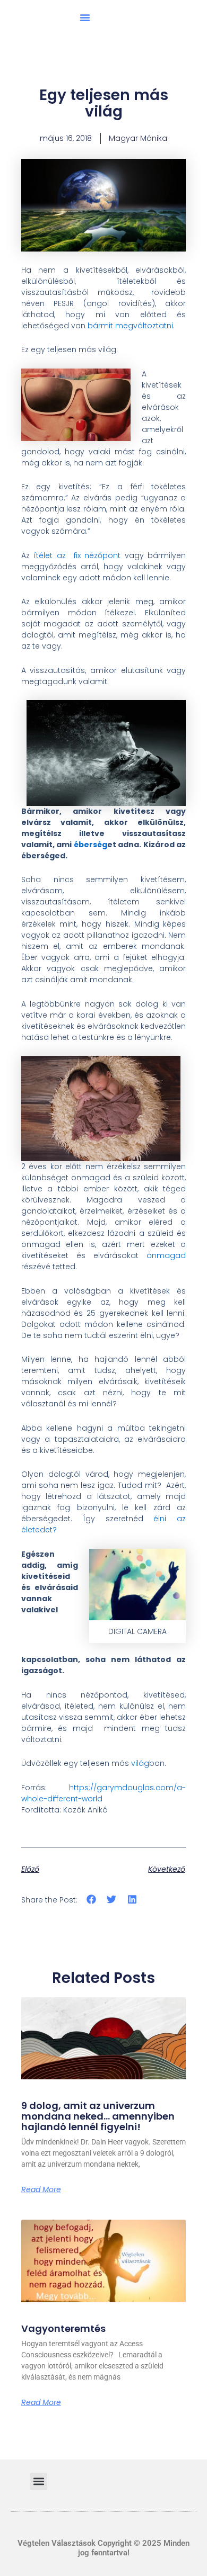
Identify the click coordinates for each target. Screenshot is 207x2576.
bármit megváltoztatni (130, 326)
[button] (85, 17)
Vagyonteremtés (63, 2328)
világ (140, 1763)
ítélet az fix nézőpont (77, 555)
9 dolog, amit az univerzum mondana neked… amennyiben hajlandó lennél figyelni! (98, 2116)
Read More (41, 2189)
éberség (90, 845)
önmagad (166, 1255)
